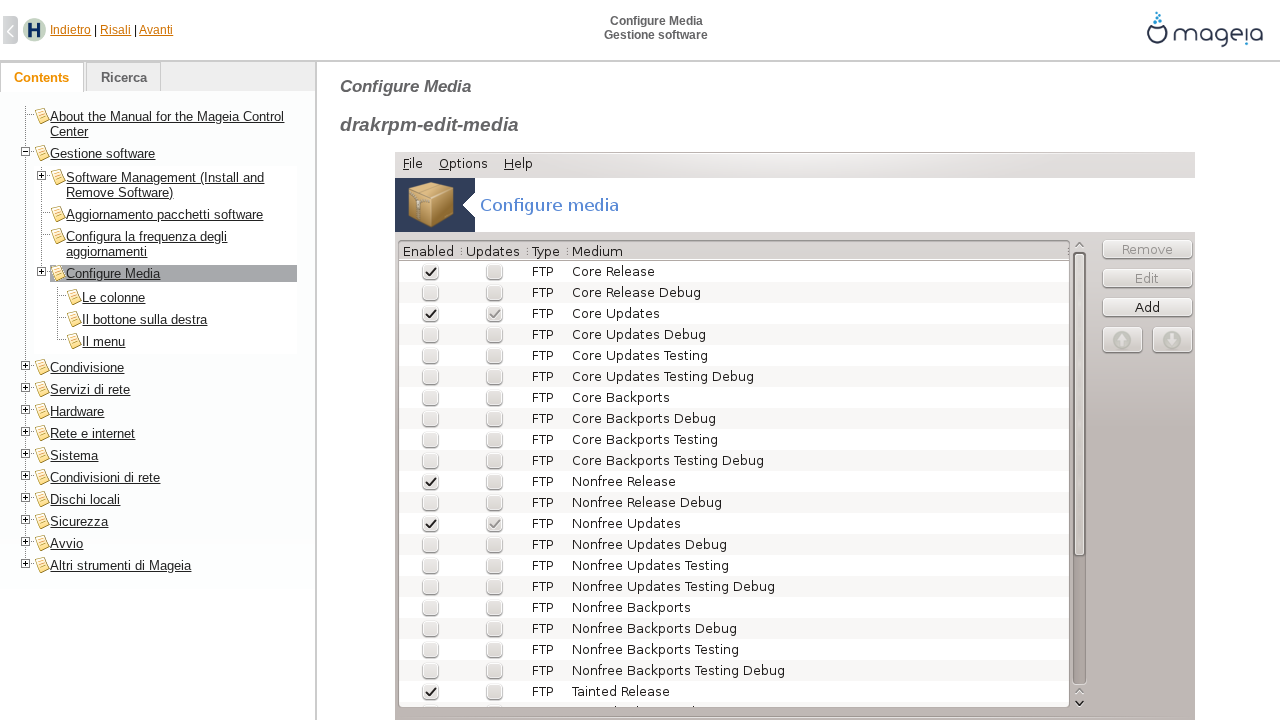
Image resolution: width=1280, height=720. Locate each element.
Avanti (156, 30)
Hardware (77, 411)
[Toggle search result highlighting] (34, 30)
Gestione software (102, 153)
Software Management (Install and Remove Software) (165, 185)
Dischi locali (85, 499)
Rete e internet (92, 433)
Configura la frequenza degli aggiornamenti (146, 244)
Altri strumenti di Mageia (120, 565)
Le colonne (113, 297)
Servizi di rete (90, 389)
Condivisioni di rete (105, 477)
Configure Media (113, 273)
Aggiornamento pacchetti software (164, 214)
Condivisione (87, 367)
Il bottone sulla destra (144, 319)
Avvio (66, 543)
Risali (115, 30)
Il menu (103, 341)
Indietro (70, 30)
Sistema (74, 455)
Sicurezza (79, 521)
